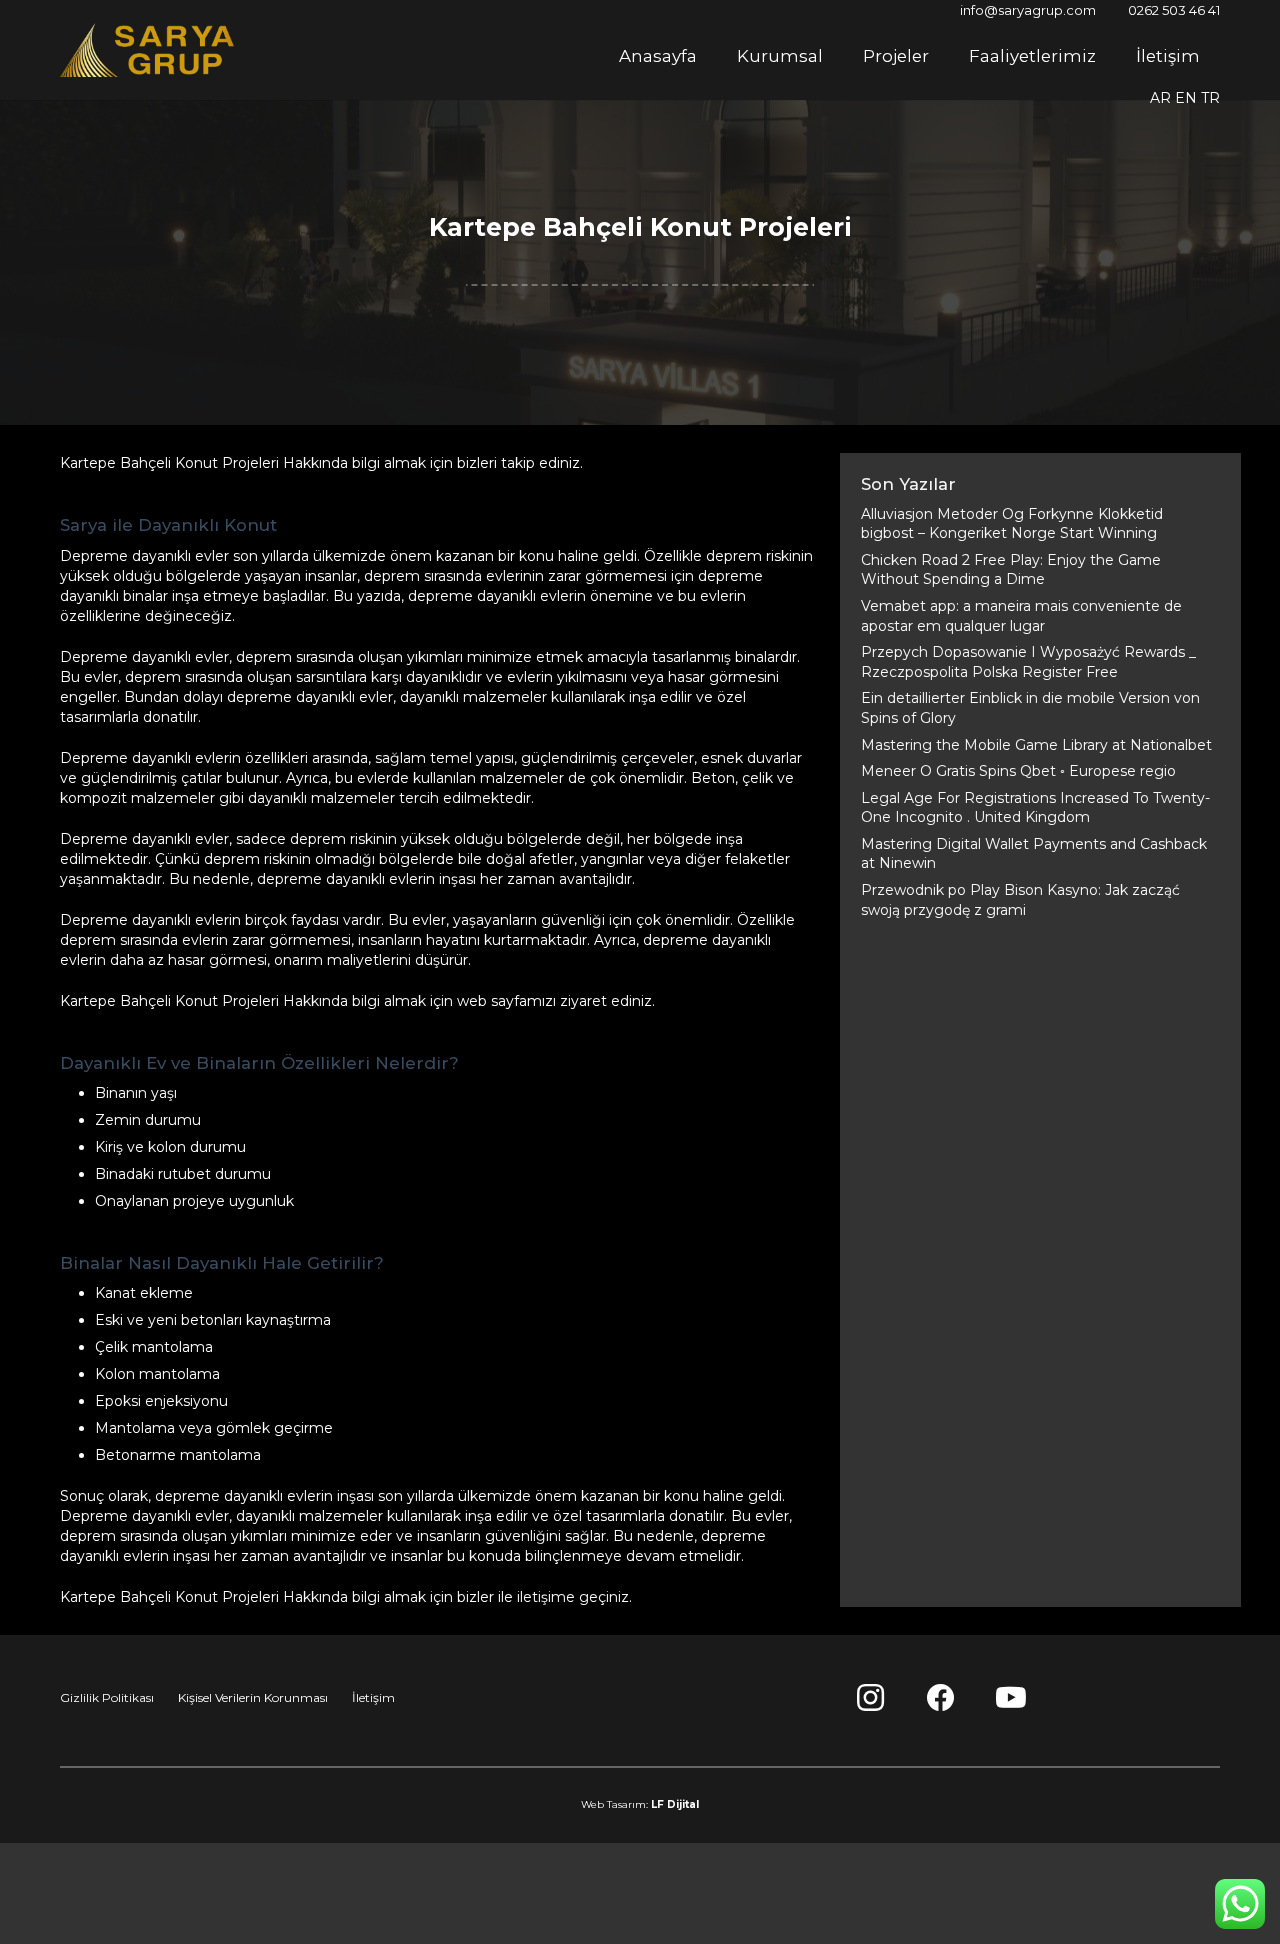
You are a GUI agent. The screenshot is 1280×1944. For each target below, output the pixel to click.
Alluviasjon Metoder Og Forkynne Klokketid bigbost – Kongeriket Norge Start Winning (1012, 524)
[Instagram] (871, 1698)
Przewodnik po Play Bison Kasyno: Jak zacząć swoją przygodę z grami (1020, 900)
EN (1186, 98)
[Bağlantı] (147, 50)
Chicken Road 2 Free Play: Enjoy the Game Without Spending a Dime (1011, 570)
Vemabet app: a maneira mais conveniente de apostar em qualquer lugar (1021, 616)
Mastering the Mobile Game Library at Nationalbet (1036, 745)
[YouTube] (1011, 1698)
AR (1160, 98)
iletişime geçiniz (573, 1597)
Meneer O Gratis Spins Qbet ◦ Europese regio (1018, 771)
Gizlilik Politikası (107, 1697)
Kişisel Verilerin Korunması (253, 1697)
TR (1210, 98)
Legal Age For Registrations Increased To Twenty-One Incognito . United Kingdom (1035, 808)
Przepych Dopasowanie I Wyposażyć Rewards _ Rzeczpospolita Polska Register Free (1028, 662)
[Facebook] (941, 1698)
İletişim (373, 1697)
